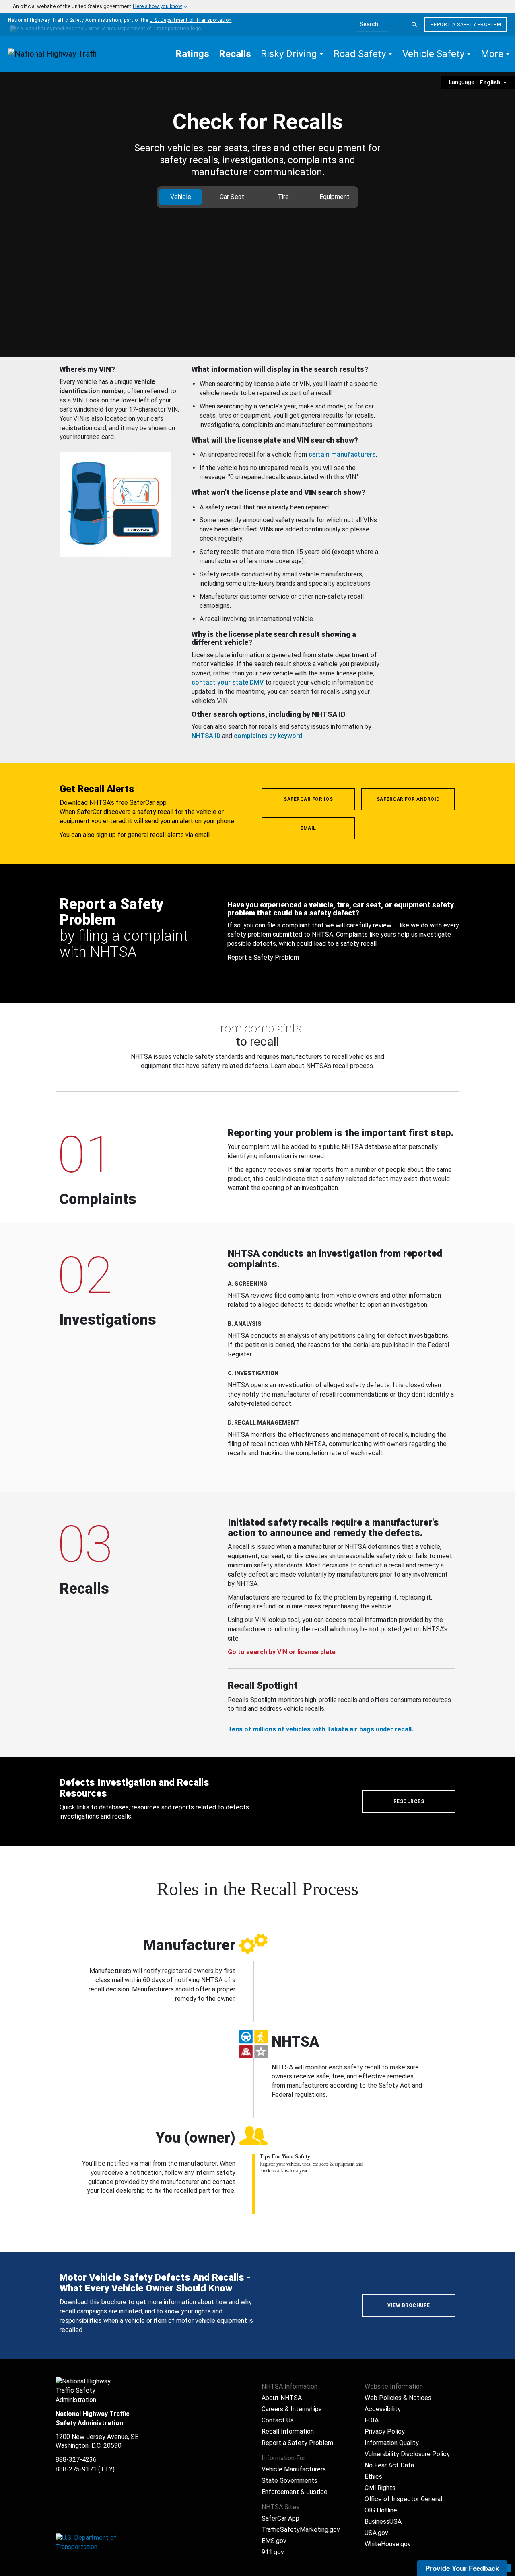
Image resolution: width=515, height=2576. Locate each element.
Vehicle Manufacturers (294, 2469)
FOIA (372, 2420)
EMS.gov (274, 2541)
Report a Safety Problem (466, 25)
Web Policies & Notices (398, 2398)
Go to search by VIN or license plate (282, 1652)
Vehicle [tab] (181, 197)
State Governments (289, 2481)
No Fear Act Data (389, 2465)
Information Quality (392, 2443)
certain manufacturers (342, 454)
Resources (409, 1801)
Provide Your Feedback (462, 2568)
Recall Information (288, 2431)
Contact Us (278, 2420)
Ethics (373, 2477)
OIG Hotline (381, 2510)
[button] (292, 54)
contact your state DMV (228, 682)
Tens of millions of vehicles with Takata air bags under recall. (320, 1729)
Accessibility (383, 2409)
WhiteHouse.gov (388, 2544)
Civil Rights (380, 2488)
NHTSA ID (206, 736)
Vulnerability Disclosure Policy (407, 2454)
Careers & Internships (292, 2409)
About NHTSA (282, 2398)
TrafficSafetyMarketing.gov (301, 2530)
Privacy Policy (385, 2431)
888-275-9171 (76, 2469)
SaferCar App (280, 2518)
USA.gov (376, 2533)
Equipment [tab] (335, 197)
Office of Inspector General (403, 2499)
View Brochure (409, 2305)
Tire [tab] (283, 197)
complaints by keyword (268, 736)
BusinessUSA (383, 2522)
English (491, 82)
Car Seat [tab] (232, 197)
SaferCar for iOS (308, 799)
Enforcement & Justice (295, 2492)
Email (308, 828)
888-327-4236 (76, 2460)
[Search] (414, 25)
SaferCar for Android (408, 799)
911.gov (273, 2552)
